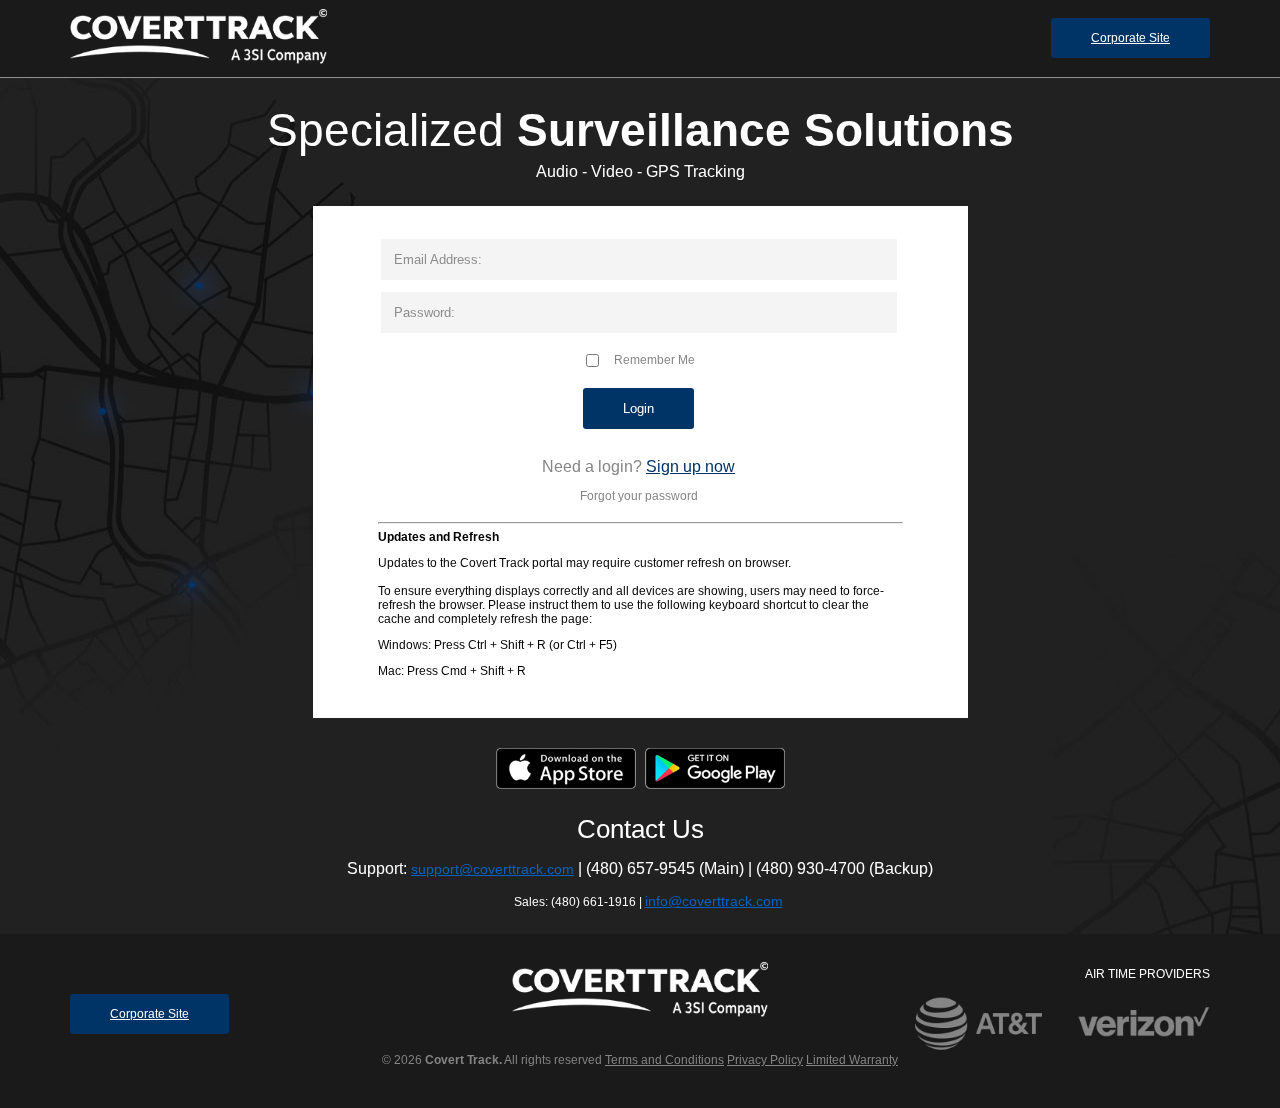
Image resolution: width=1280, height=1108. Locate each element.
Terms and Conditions (664, 1060)
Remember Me (648, 360)
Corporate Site (1130, 38)
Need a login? (592, 466)
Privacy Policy (765, 1060)
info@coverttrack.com (714, 901)
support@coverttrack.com (492, 869)
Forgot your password (639, 496)
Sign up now (690, 466)
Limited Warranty (852, 1060)
